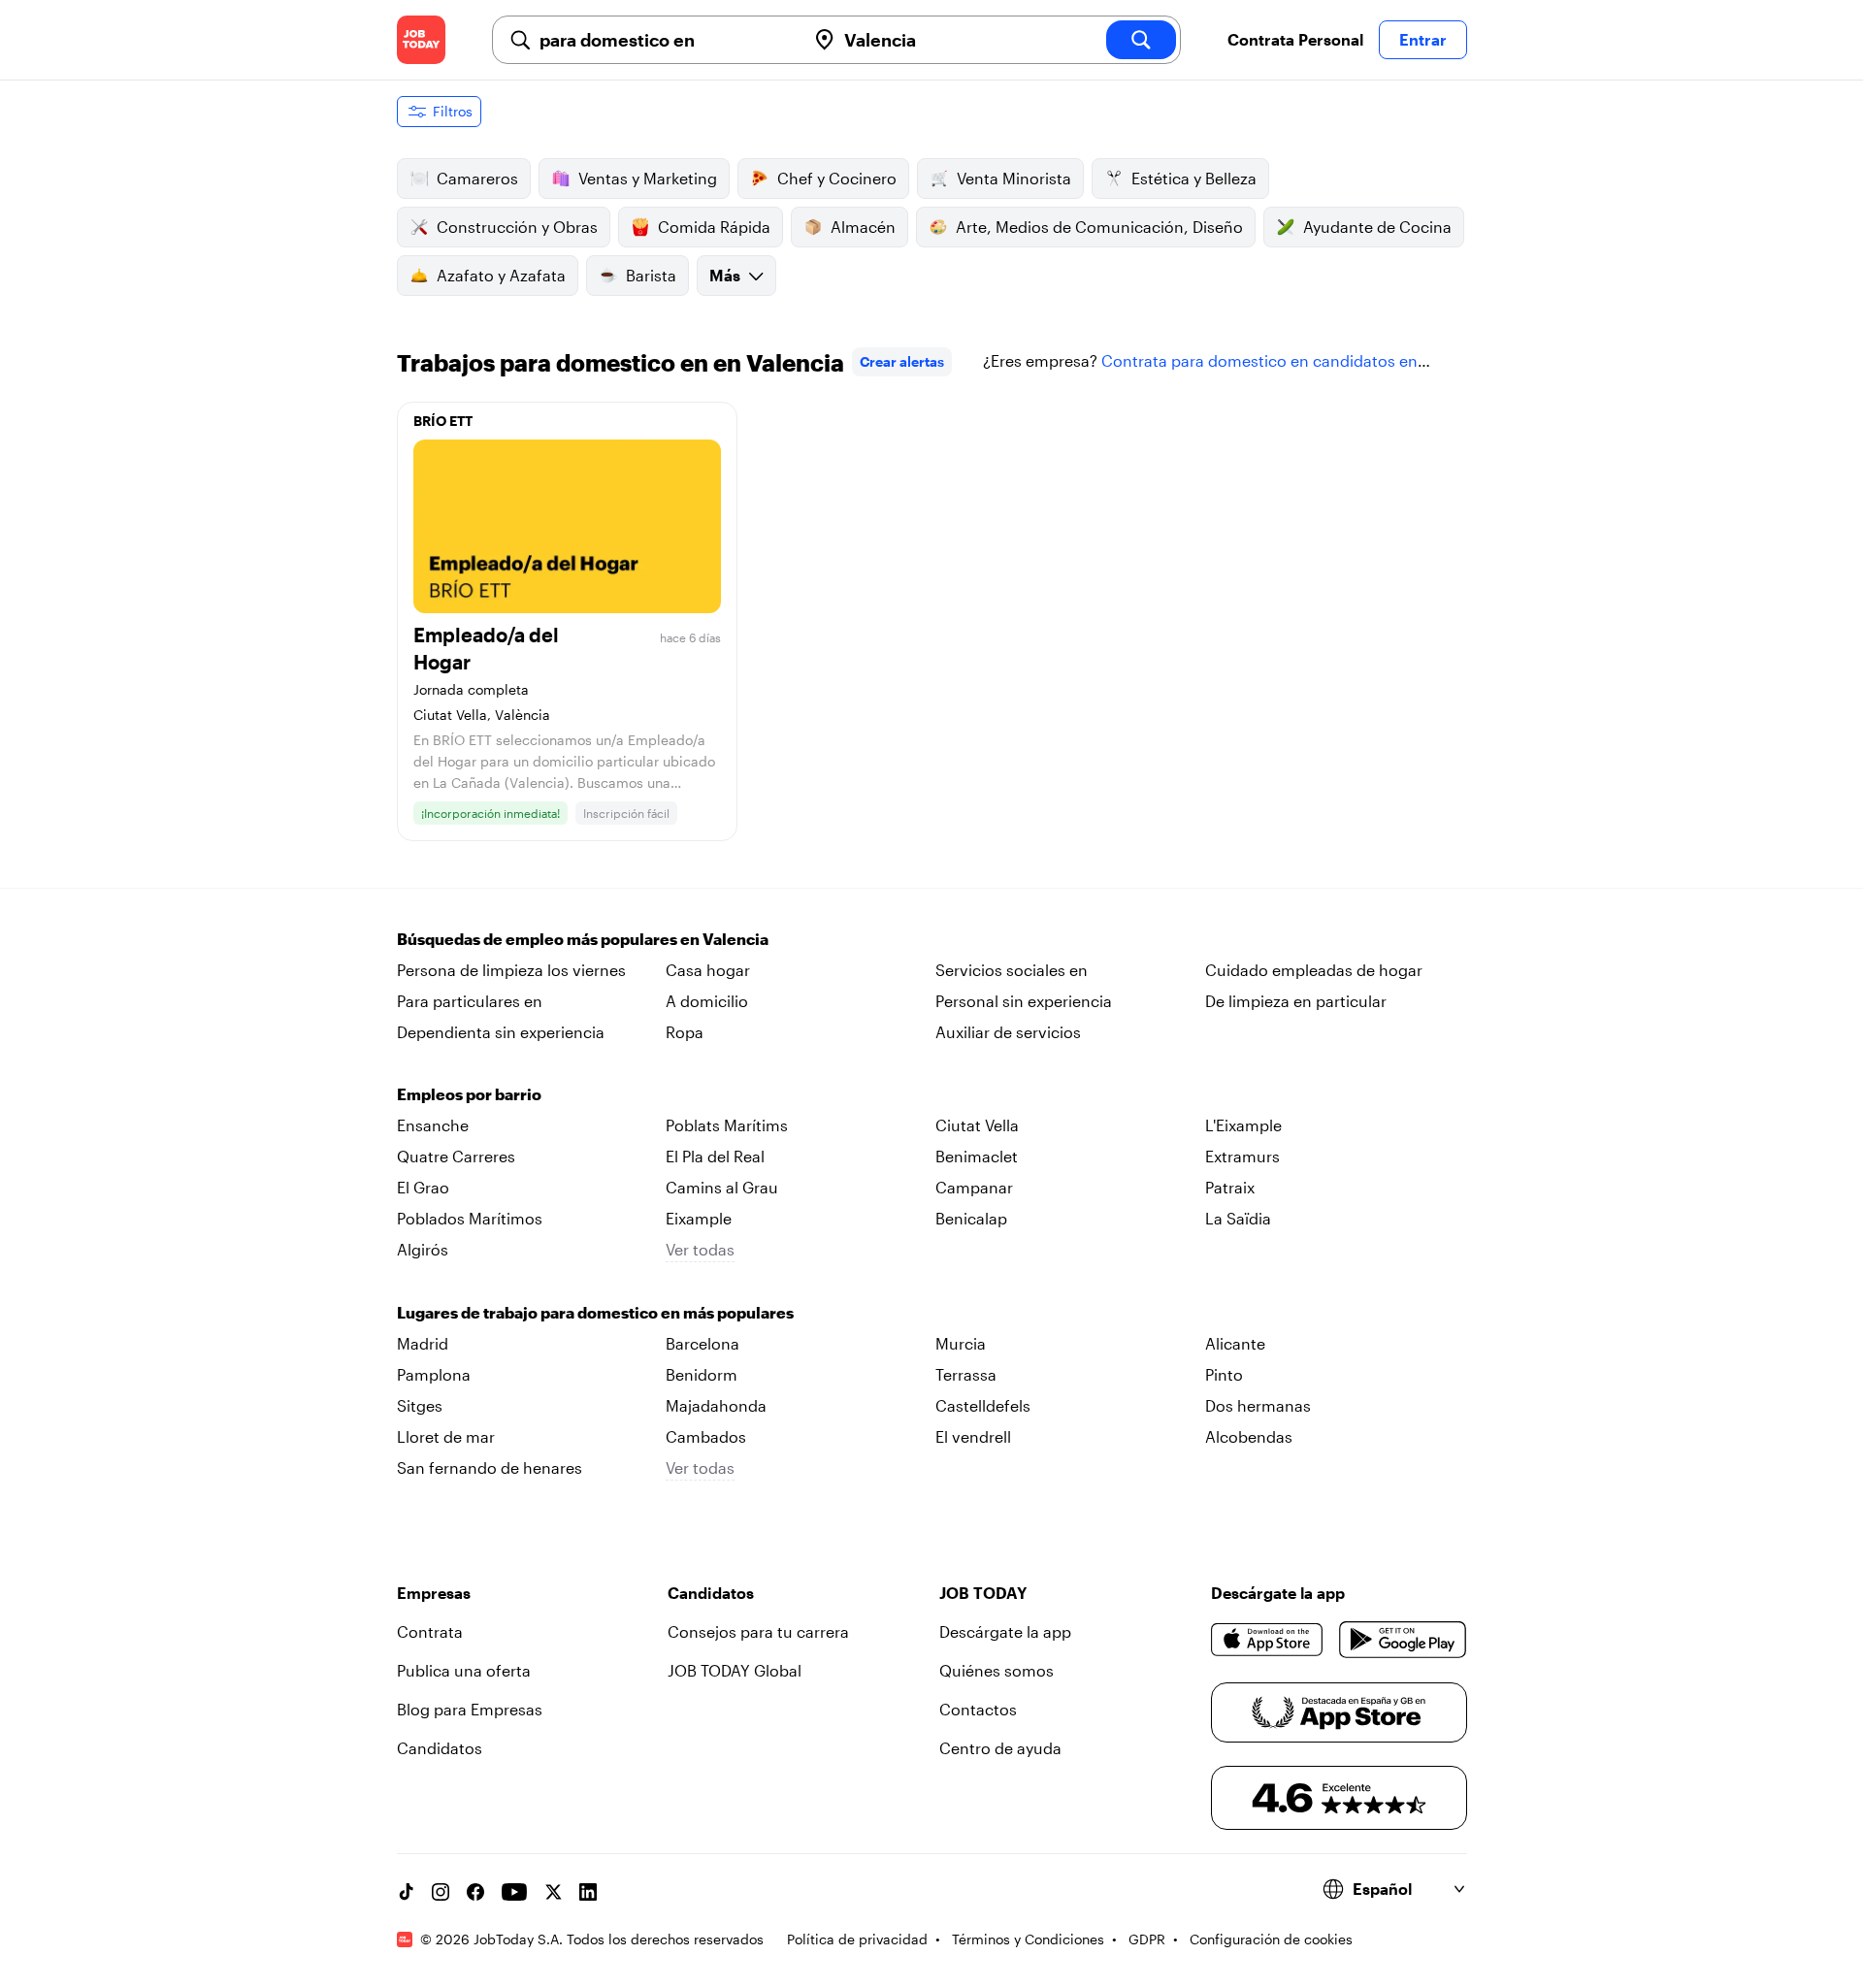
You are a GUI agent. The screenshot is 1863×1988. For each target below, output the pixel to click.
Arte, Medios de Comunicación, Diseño (1099, 227)
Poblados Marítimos (470, 1218)
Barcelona (703, 1343)
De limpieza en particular (1296, 1001)
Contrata (430, 1631)
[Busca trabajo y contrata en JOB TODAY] (421, 40)
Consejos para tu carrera (758, 1631)
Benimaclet (977, 1156)
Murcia (961, 1343)
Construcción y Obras (517, 227)
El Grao (423, 1187)
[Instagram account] (441, 1892)
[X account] (553, 1892)
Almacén (863, 227)
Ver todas (700, 1249)
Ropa (685, 1032)
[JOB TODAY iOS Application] (1268, 1640)
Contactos (978, 1709)
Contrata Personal (1295, 39)
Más (725, 275)
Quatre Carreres (456, 1156)
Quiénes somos (997, 1670)
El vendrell (973, 1436)
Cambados (706, 1436)
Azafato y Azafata (501, 275)
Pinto (1224, 1374)
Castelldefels (983, 1405)
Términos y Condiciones (1028, 1939)
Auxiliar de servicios (1008, 1032)
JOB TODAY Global (735, 1670)
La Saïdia (1238, 1218)
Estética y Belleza (1194, 178)
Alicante (1235, 1343)
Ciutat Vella (977, 1125)
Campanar (974, 1187)
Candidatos (440, 1748)
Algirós (423, 1249)
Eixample (699, 1218)
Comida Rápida (714, 227)
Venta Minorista (1014, 178)
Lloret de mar (446, 1436)
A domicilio (707, 1001)
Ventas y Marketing (648, 178)
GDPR (1147, 1939)
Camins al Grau (722, 1187)
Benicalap (971, 1218)
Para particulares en (470, 1001)
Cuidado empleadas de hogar (1314, 970)
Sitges (420, 1405)
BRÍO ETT (443, 421)
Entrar (1423, 39)
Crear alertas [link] (902, 361)
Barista (651, 275)
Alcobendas (1249, 1436)
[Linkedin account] (588, 1892)
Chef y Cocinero (837, 178)
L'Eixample (1243, 1125)
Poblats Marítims (727, 1125)
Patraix (1230, 1187)
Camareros (477, 178)
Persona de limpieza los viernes (511, 970)
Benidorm (702, 1374)
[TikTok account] (406, 1892)
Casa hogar (708, 970)
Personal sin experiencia (1024, 1001)
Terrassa (966, 1374)
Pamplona (434, 1374)
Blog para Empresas (470, 1709)
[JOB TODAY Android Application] (1403, 1640)
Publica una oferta (464, 1670)
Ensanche (433, 1125)
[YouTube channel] (514, 1892)
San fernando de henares (490, 1467)
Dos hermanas (1258, 1405)
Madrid (423, 1343)
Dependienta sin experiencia (501, 1032)
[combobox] (665, 40)
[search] (1141, 40)
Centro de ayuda (1000, 1748)
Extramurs (1242, 1156)
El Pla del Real (715, 1156)
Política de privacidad (857, 1939)
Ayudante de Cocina (1377, 227)
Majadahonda (716, 1405)
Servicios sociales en (1012, 970)
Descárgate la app (1005, 1631)
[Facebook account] (475, 1892)
